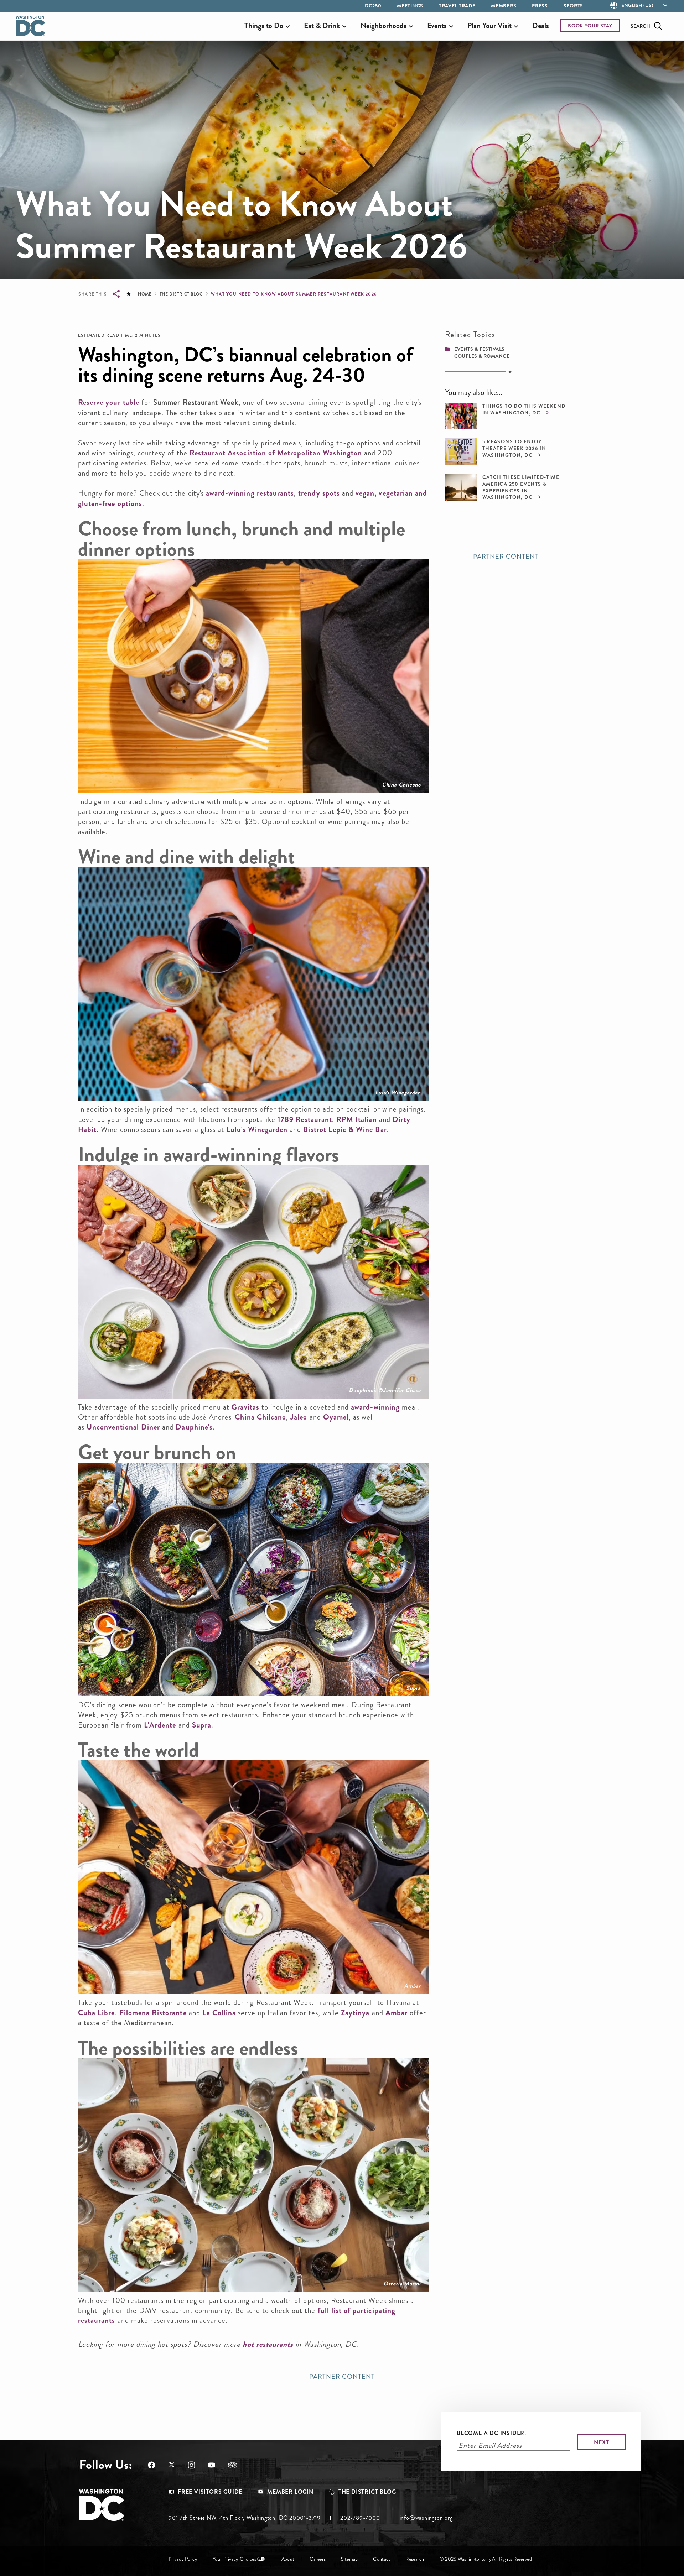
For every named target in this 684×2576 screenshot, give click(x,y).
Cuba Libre (97, 2013)
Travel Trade (457, 6)
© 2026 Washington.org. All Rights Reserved (486, 2559)
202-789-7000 (360, 2518)
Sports (573, 6)
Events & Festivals (480, 349)
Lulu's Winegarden (398, 1093)
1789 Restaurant (304, 1119)
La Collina (219, 2013)
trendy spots (319, 493)
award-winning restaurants (250, 493)
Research (415, 2559)
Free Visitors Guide (210, 2492)
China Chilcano (401, 785)
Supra (413, 1688)
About (288, 2559)
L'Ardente (160, 1725)
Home (145, 294)
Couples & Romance (482, 356)
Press (540, 6)
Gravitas (245, 1407)
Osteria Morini (402, 2284)
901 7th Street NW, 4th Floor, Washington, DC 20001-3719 (245, 2518)
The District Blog (181, 294)
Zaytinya (355, 2013)
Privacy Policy (183, 2559)
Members (504, 6)
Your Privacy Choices (234, 2559)
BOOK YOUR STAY (590, 26)
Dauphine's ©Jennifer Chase (385, 1390)
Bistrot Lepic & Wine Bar (345, 1129)
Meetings (410, 6)
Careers (318, 2559)
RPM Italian (357, 1119)
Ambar (397, 2013)
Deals (541, 26)
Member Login (290, 2492)
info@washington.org (426, 2518)
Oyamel (336, 1417)
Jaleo (299, 1417)
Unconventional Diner (123, 1427)
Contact (382, 2559)
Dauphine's (194, 1427)
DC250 (373, 6)
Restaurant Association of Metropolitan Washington (276, 453)
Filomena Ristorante (153, 2013)
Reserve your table (109, 402)
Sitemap (349, 2559)
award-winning (375, 1407)
